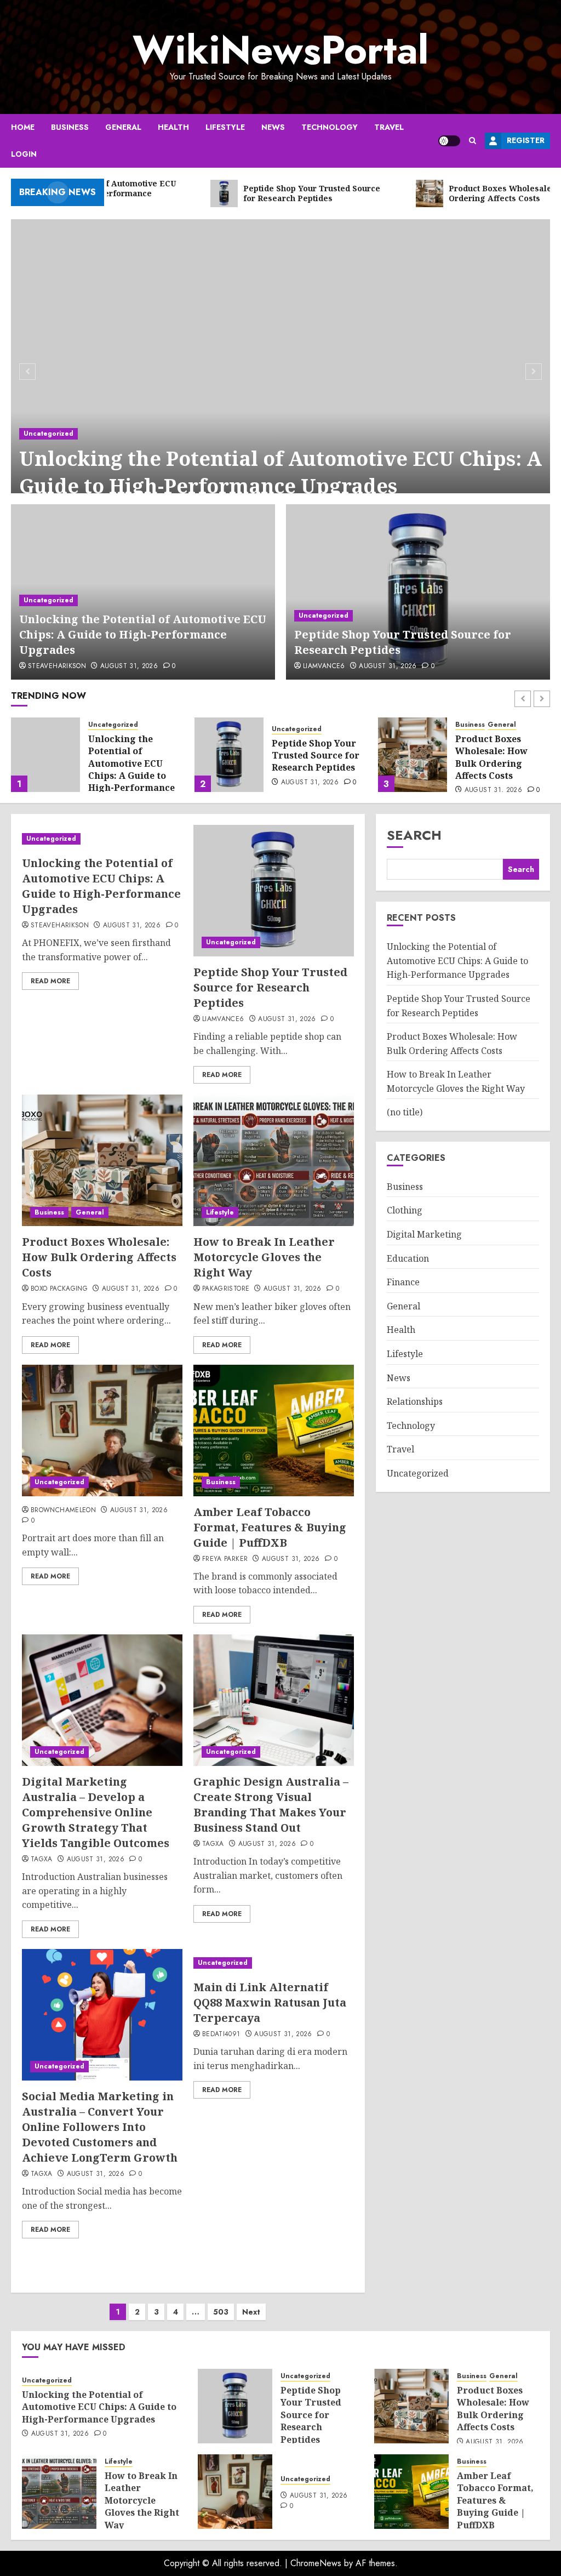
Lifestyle (225, 127)
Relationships (415, 1401)
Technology (330, 127)
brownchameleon (63, 1511)
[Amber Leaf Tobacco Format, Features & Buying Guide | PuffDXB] (274, 1431)
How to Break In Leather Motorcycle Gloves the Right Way (500, 757)
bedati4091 (221, 2034)
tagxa (42, 1860)
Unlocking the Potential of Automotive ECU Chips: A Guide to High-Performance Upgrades (280, 472)
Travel (389, 127)
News (273, 127)
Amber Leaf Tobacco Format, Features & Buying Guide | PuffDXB (270, 1527)
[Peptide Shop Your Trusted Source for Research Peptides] (418, 592)
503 (221, 2312)
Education (408, 1258)
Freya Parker (225, 1559)
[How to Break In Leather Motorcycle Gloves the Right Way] (413, 755)
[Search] (473, 141)
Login (24, 154)
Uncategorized (48, 434)
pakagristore (226, 1289)
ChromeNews (316, 2563)
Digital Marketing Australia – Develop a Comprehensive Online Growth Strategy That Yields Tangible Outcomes (96, 1812)
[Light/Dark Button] (449, 141)
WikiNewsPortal (280, 50)
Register (526, 140)
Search (414, 835)
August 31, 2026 (129, 666)
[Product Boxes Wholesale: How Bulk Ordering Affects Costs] (229, 755)
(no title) (405, 1112)
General (123, 127)
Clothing (405, 1210)
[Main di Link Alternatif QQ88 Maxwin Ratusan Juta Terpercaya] (274, 1963)
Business (70, 127)
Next (251, 2312)
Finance (403, 1282)
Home (23, 127)
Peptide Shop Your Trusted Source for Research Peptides (132, 756)
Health (173, 127)
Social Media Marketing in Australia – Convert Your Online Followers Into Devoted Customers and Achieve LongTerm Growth (100, 2127)
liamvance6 (324, 666)
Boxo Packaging (59, 1289)
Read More (50, 981)
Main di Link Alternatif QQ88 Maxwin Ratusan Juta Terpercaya (270, 2002)
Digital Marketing (424, 1234)
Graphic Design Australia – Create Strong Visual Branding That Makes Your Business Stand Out (271, 1805)
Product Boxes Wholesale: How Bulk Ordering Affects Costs (308, 757)
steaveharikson (57, 666)
